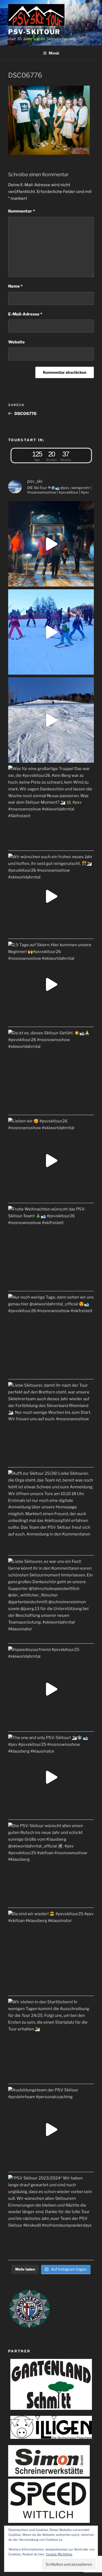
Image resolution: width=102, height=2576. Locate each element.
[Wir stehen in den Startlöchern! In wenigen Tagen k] (51, 2041)
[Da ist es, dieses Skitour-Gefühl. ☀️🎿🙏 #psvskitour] (51, 1072)
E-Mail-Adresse (25, 314)
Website (16, 342)
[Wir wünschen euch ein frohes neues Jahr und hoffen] (51, 896)
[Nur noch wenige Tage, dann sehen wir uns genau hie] (51, 1337)
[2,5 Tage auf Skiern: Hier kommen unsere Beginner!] (51, 984)
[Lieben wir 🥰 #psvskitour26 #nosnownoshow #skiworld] (51, 1160)
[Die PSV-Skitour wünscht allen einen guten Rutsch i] (51, 1865)
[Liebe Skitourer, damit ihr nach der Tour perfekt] (51, 1425)
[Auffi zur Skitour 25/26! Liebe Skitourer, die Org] (51, 1513)
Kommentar (21, 211)
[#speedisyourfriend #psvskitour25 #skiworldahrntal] (51, 1689)
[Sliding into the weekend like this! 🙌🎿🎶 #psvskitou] (51, 632)
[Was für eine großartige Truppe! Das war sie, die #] (51, 808)
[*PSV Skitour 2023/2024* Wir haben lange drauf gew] (51, 2218)
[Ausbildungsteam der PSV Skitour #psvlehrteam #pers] (51, 2129)
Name (15, 286)
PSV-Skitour (34, 32)
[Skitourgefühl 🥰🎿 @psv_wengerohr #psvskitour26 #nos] (51, 544)
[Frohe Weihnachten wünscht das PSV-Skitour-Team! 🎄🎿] (51, 1249)
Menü (54, 53)
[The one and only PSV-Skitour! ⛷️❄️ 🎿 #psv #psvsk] (51, 1777)
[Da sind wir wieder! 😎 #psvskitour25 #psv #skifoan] (51, 1953)
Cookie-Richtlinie (59, 2554)
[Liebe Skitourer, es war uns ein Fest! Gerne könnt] (51, 1601)
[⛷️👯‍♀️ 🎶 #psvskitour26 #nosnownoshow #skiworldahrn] (51, 720)
